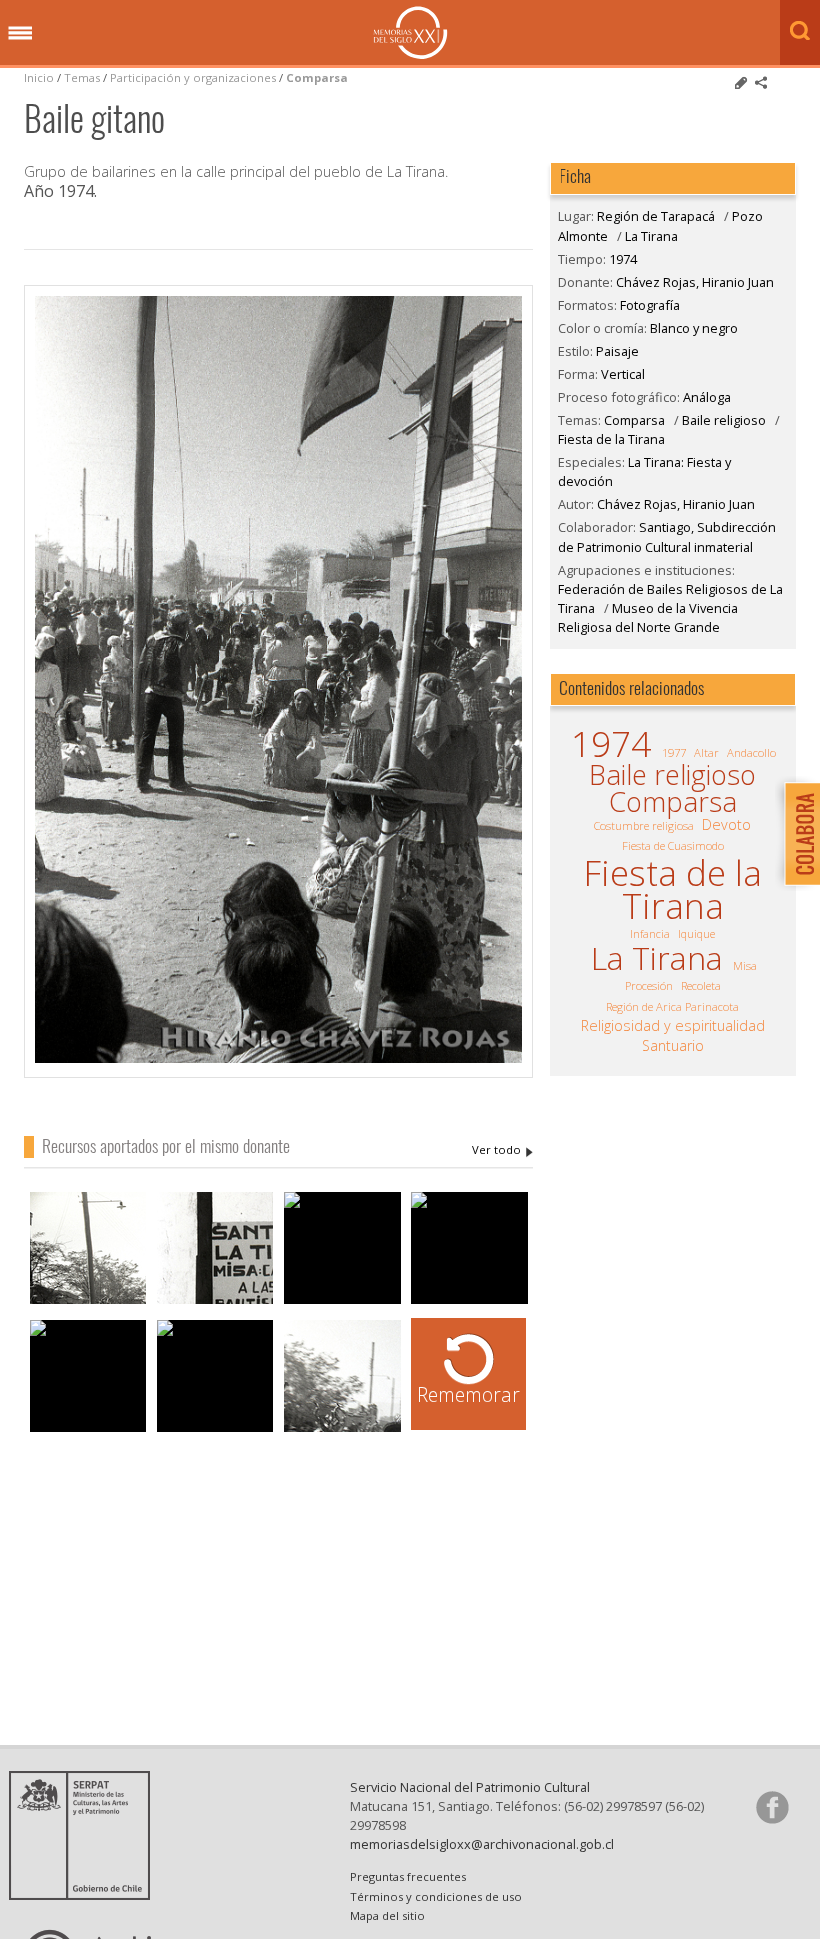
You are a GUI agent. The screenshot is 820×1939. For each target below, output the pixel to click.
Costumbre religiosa (644, 825)
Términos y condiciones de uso (436, 1896)
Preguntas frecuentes (408, 1876)
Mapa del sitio (387, 1915)
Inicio (39, 77)
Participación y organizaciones (193, 77)
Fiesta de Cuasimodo (673, 845)
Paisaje (617, 351)
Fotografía (650, 305)
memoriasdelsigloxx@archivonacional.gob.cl (482, 1844)
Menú (20, 34)
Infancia (650, 933)
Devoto (726, 825)
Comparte (761, 83)
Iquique (696, 933)
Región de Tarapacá (656, 216)
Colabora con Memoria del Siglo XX (797, 833)
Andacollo (751, 752)
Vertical (623, 374)
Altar (706, 752)
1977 (674, 752)
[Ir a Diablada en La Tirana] (88, 1301)
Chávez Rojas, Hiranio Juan (502, 1150)
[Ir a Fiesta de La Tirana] (342, 1211)
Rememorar (468, 1394)
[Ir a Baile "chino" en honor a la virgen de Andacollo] (215, 1358)
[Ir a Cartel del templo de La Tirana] (215, 1301)
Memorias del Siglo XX (410, 32)
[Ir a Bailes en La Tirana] (342, 1429)
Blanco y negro (694, 328)
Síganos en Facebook (772, 1807)
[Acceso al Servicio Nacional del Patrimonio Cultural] (86, 1894)
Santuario (673, 1046)
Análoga (707, 397)
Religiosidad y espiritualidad (673, 1026)
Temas (82, 77)
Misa (745, 965)
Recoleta (701, 985)
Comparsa (317, 77)
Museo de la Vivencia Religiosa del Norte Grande (648, 617)
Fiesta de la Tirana (611, 439)
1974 (623, 259)
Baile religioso (724, 420)
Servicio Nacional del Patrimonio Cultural (470, 1787)
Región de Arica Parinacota (672, 1006)
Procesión (649, 985)
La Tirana (651, 236)
